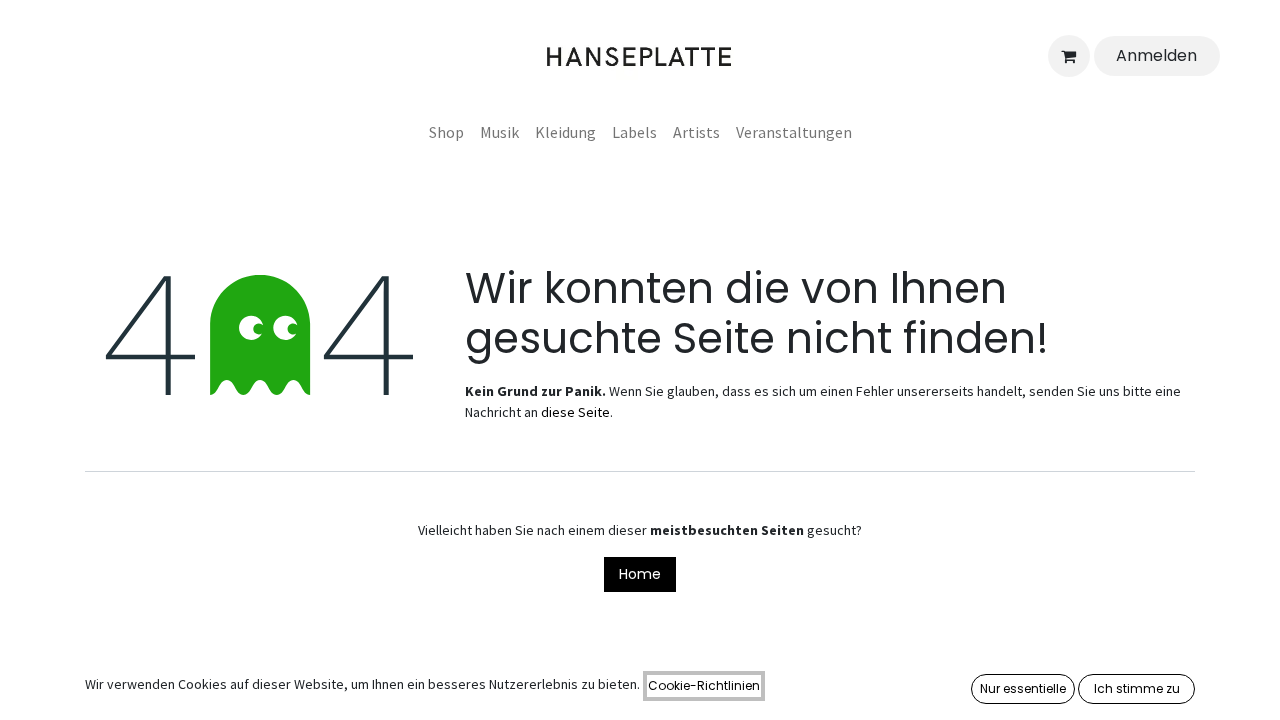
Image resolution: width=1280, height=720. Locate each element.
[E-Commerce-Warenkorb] (1069, 56)
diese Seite (575, 412)
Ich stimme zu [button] (1137, 688)
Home (640, 574)
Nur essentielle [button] (1023, 688)
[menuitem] (446, 132)
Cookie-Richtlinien (704, 685)
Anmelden (1156, 55)
